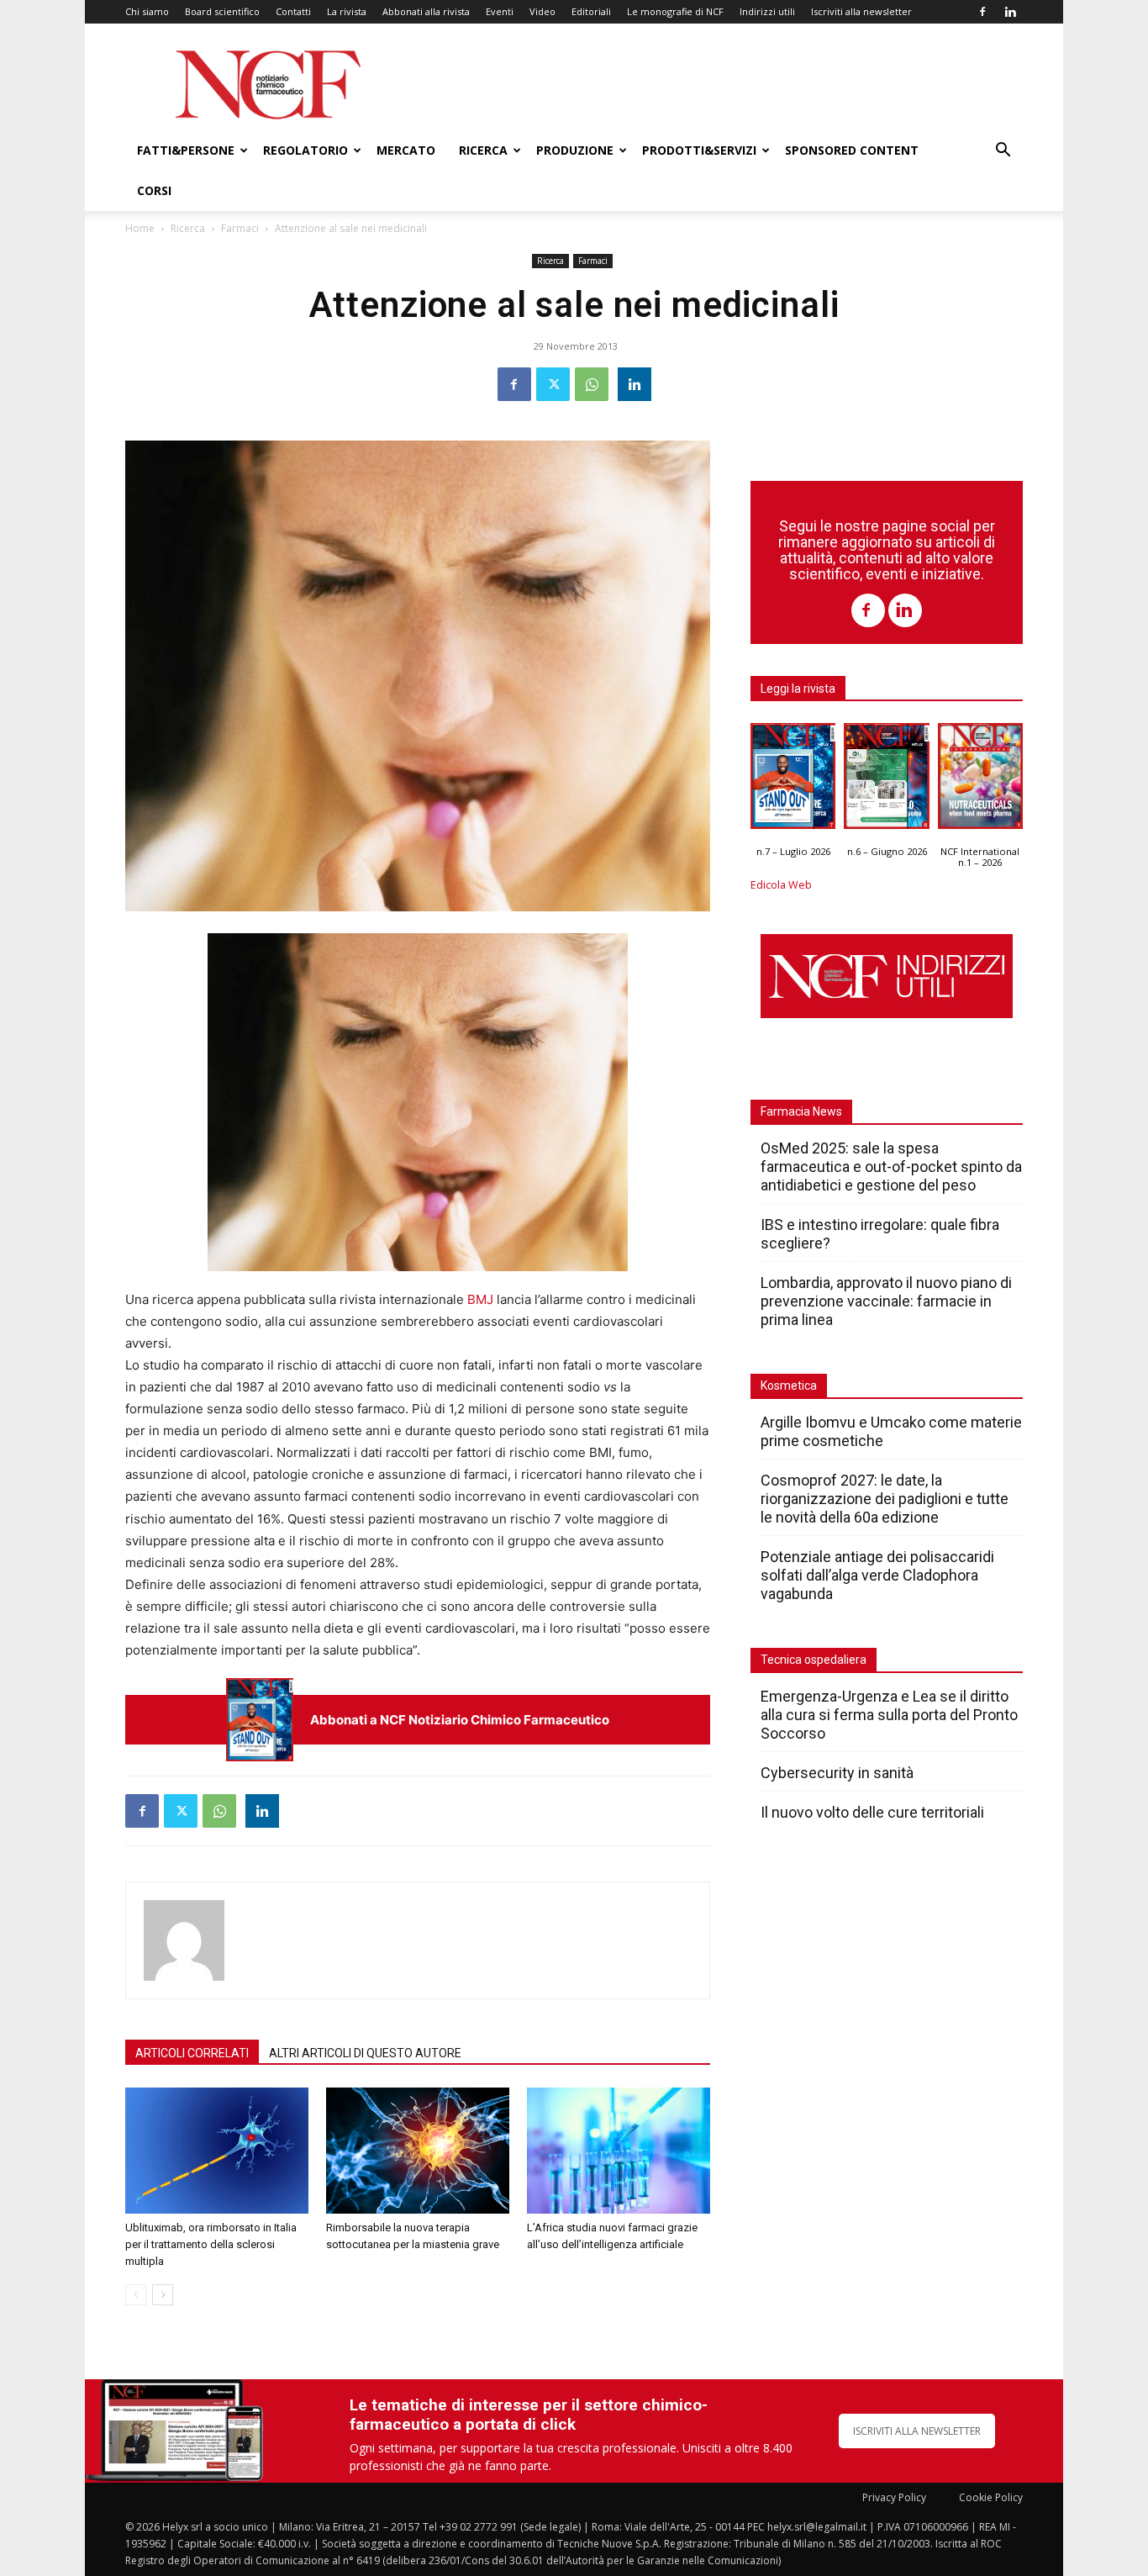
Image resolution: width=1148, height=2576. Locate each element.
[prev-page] (136, 2295)
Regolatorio (305, 150)
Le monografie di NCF (675, 11)
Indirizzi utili (767, 11)
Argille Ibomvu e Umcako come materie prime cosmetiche (891, 1431)
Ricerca (483, 150)
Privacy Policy (894, 2497)
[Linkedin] (1010, 12)
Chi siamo (147, 11)
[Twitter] (553, 384)
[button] (1003, 152)
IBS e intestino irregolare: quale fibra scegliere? (880, 1234)
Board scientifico (222, 11)
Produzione (575, 150)
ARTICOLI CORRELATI (192, 2053)
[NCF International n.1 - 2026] (980, 780)
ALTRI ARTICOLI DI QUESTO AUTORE (365, 2053)
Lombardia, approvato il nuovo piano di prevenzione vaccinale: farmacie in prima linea (886, 1301)
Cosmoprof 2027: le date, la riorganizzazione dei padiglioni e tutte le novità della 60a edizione (885, 1499)
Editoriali (591, 11)
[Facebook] (982, 12)
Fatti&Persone (186, 150)
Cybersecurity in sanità (837, 1773)
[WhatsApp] (592, 384)
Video (542, 11)
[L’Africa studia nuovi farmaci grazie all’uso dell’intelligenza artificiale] (619, 2151)
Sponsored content (852, 150)
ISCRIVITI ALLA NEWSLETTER (917, 2431)
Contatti (293, 11)
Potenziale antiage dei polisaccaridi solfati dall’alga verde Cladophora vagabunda (877, 1575)
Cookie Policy (991, 2497)
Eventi (500, 11)
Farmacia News (801, 1111)
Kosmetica (789, 1386)
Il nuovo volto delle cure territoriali (874, 1812)
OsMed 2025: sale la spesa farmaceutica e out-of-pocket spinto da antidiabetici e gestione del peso (891, 1167)
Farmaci (240, 228)
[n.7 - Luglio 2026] (260, 1720)
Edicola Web (781, 885)
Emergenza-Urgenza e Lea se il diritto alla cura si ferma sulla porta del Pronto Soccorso (889, 1715)
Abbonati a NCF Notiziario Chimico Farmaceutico (460, 1720)
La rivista (347, 11)
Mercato (406, 150)
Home (140, 228)
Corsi (154, 190)
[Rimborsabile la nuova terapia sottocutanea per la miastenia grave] (418, 2151)
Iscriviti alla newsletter (861, 11)
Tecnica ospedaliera (814, 1660)
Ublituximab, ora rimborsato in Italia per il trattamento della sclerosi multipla (211, 2244)
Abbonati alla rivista (426, 11)
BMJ (480, 1299)
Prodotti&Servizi (699, 150)
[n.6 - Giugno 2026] (886, 780)
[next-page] (163, 2295)
